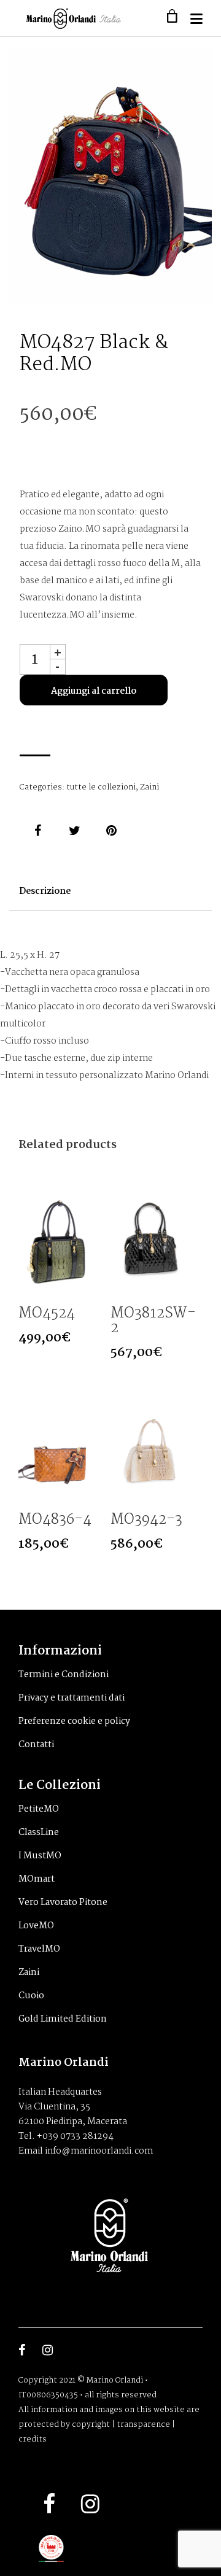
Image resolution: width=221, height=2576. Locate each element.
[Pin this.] (112, 831)
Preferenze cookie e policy (74, 1721)
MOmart (37, 1879)
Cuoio (31, 1996)
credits (33, 2439)
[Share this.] (38, 831)
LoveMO (36, 1926)
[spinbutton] (35, 659)
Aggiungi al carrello (94, 691)
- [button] (57, 667)
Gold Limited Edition (63, 2019)
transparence (143, 2425)
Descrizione (45, 891)
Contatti (36, 1745)
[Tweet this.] (75, 831)
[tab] (45, 898)
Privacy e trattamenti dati (72, 1698)
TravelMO (39, 1949)
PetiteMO (39, 1809)
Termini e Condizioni (64, 1675)
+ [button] (58, 652)
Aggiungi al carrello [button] (89, 1285)
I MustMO (40, 1856)
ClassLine (39, 1833)
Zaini (149, 787)
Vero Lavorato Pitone (63, 1903)
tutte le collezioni (101, 787)
